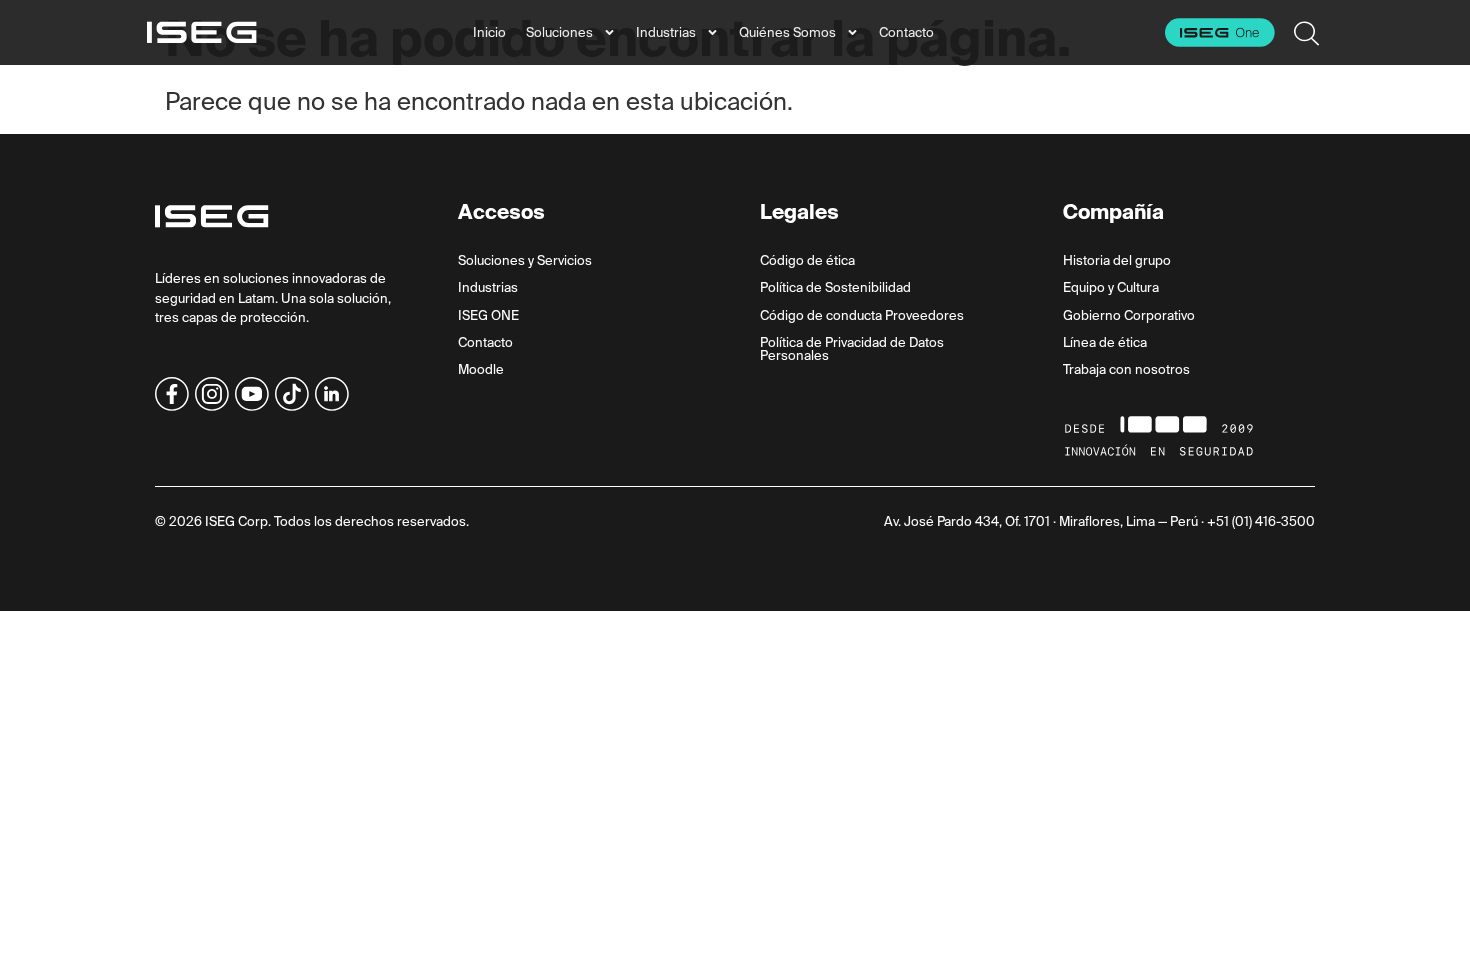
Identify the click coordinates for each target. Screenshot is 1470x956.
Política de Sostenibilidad (835, 287)
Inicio (489, 32)
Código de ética (807, 260)
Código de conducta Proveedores (862, 315)
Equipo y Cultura (1111, 287)
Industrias (666, 32)
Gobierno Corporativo (1129, 315)
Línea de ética (1105, 342)
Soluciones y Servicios (525, 260)
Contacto (906, 32)
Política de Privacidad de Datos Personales (852, 349)
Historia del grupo (1117, 260)
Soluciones (559, 32)
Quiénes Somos (787, 32)
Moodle (481, 369)
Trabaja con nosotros (1126, 369)
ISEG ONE (488, 315)
